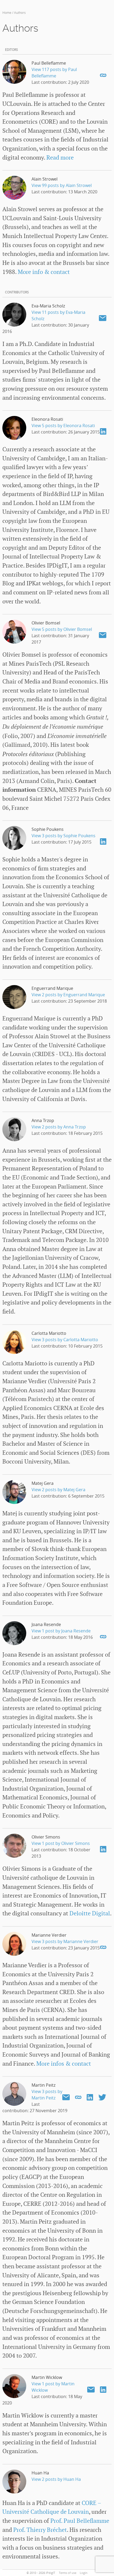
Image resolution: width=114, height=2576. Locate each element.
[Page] (103, 75)
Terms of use (68, 2573)
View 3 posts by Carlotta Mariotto (65, 1340)
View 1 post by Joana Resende (61, 1631)
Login (84, 2573)
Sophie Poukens (48, 829)
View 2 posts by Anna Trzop (59, 1127)
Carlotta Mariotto (49, 1333)
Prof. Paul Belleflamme (80, 2521)
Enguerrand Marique (52, 988)
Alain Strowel (45, 179)
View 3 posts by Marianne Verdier (65, 1941)
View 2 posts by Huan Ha (56, 2479)
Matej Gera (43, 1483)
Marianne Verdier (49, 1935)
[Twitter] (102, 2097)
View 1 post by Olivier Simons (61, 1843)
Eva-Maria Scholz (48, 306)
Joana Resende (46, 1624)
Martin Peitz (43, 2085)
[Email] (103, 318)
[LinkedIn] (103, 431)
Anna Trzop (43, 1120)
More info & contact (44, 272)
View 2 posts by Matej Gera (58, 1490)
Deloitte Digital (90, 1914)
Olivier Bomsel (46, 623)
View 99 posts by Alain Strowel (62, 185)
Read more (60, 158)
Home (7, 12)
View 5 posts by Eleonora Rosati (63, 426)
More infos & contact (64, 2064)
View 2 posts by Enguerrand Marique (68, 995)
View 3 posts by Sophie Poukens (63, 836)
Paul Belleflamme (49, 63)
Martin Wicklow (47, 2377)
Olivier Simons (46, 1837)
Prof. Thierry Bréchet (40, 2530)
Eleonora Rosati (47, 419)
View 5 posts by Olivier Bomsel (62, 629)
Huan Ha (40, 2473)
